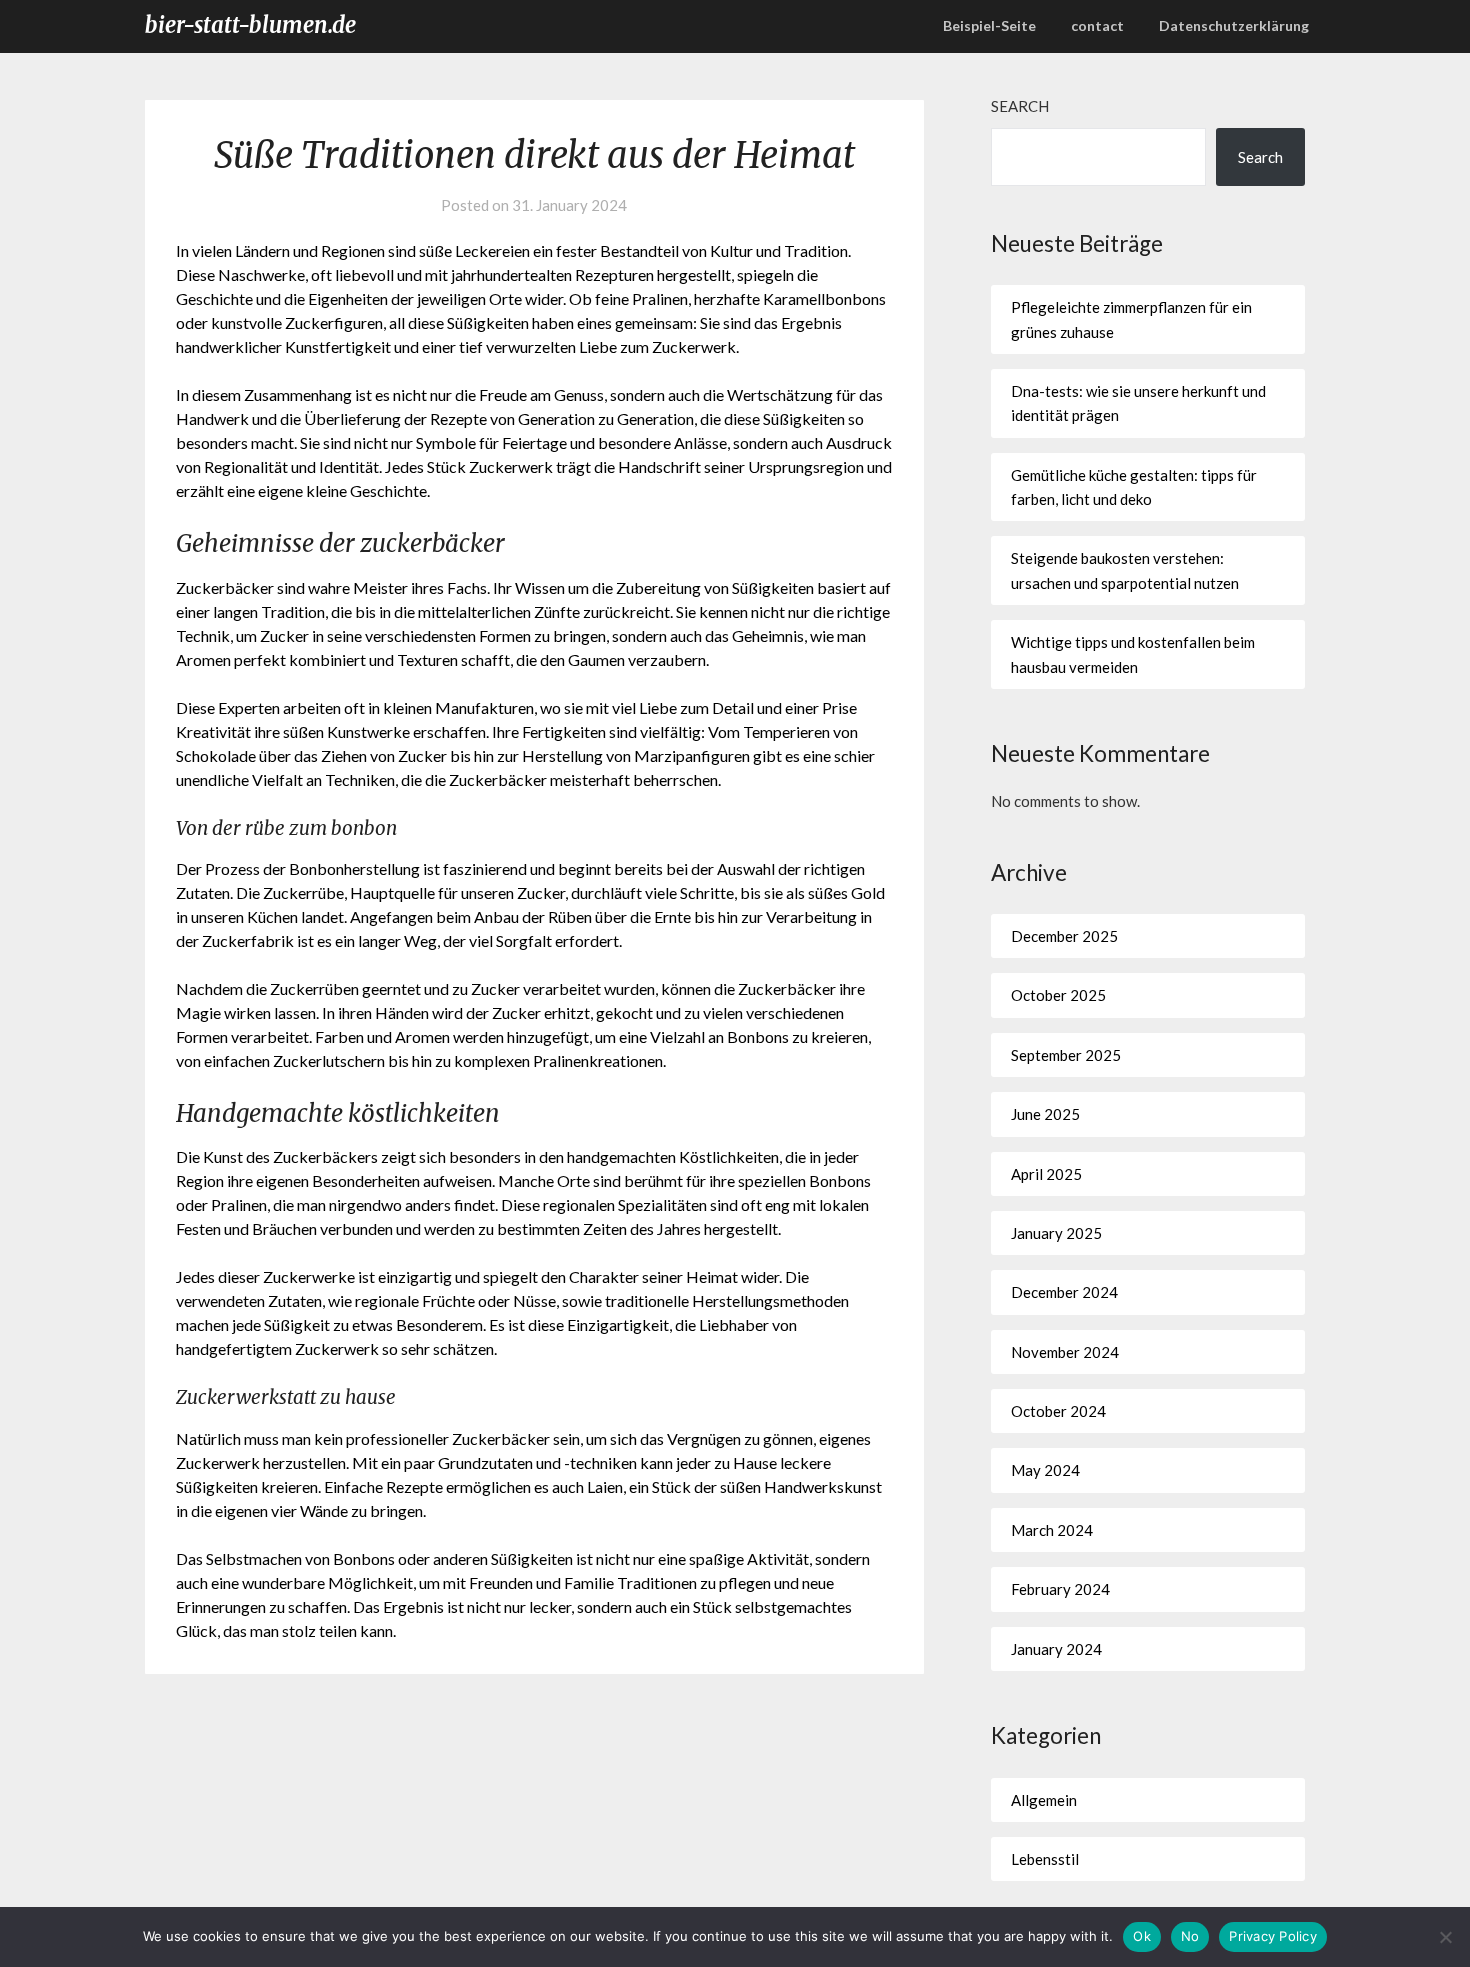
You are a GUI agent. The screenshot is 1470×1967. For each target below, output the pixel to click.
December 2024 (1064, 1292)
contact (1097, 25)
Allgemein (1044, 1800)
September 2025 (1066, 1055)
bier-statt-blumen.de (250, 25)
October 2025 (1058, 995)
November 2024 (1065, 1352)
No (1190, 1936)
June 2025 (1045, 1114)
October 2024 (1058, 1411)
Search (1020, 106)
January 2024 (1056, 1649)
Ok (1142, 1936)
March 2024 (1052, 1530)
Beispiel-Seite (989, 25)
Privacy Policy (1273, 1936)
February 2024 (1060, 1589)
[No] (1445, 1937)
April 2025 (1046, 1174)
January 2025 (1056, 1233)
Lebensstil (1045, 1859)
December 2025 (1064, 936)
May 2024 (1045, 1470)
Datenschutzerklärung (1234, 25)
